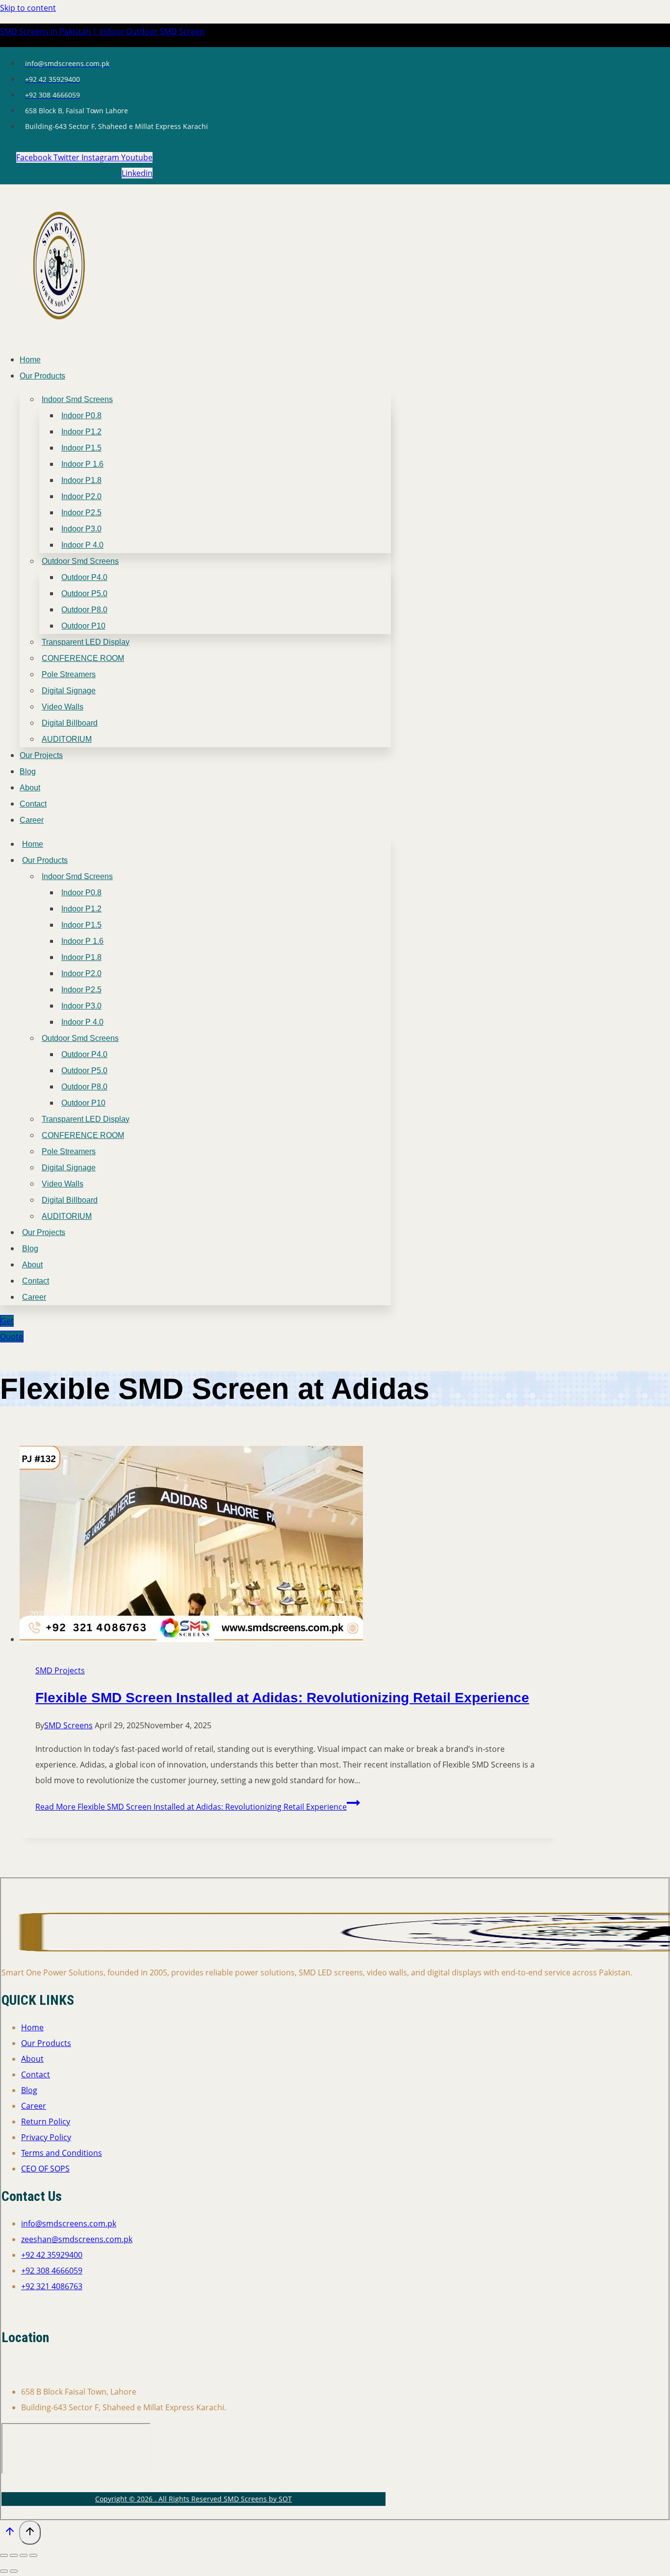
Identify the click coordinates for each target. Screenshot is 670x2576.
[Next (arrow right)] (14, 2571)
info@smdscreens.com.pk (69, 2223)
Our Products (42, 376)
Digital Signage (69, 691)
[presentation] (289, 1546)
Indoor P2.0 (81, 496)
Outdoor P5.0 (84, 593)
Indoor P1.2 (81, 432)
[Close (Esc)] (33, 2555)
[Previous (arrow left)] (4, 2571)
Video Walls (63, 707)
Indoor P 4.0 (82, 545)
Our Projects (41, 755)
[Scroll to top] (10, 2533)
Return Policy (46, 2121)
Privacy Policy (46, 2137)
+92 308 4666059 (52, 2271)
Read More (191, 1807)
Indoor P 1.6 (82, 464)
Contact (33, 804)
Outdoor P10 (83, 626)
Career (32, 820)
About (30, 788)
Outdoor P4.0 (84, 577)
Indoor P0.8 (81, 416)
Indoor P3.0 (81, 529)
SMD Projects (60, 1670)
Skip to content (28, 8)
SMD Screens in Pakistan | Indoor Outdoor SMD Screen (102, 31)
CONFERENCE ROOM (83, 658)
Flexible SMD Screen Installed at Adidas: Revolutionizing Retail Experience (282, 1698)
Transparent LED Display (86, 642)
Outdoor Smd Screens (80, 561)
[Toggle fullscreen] (14, 2555)
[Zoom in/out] (4, 2555)
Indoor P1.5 (81, 448)
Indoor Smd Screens (77, 399)
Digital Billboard (70, 723)
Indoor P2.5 (81, 513)
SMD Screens (68, 1725)
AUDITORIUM (67, 739)
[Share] (24, 2555)
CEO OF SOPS (45, 2169)
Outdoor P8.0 (84, 610)
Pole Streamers (69, 674)
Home (30, 360)
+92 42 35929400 (52, 2255)
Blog (28, 771)
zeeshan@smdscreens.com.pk (77, 2239)
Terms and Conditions (62, 2153)
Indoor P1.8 (81, 480)
